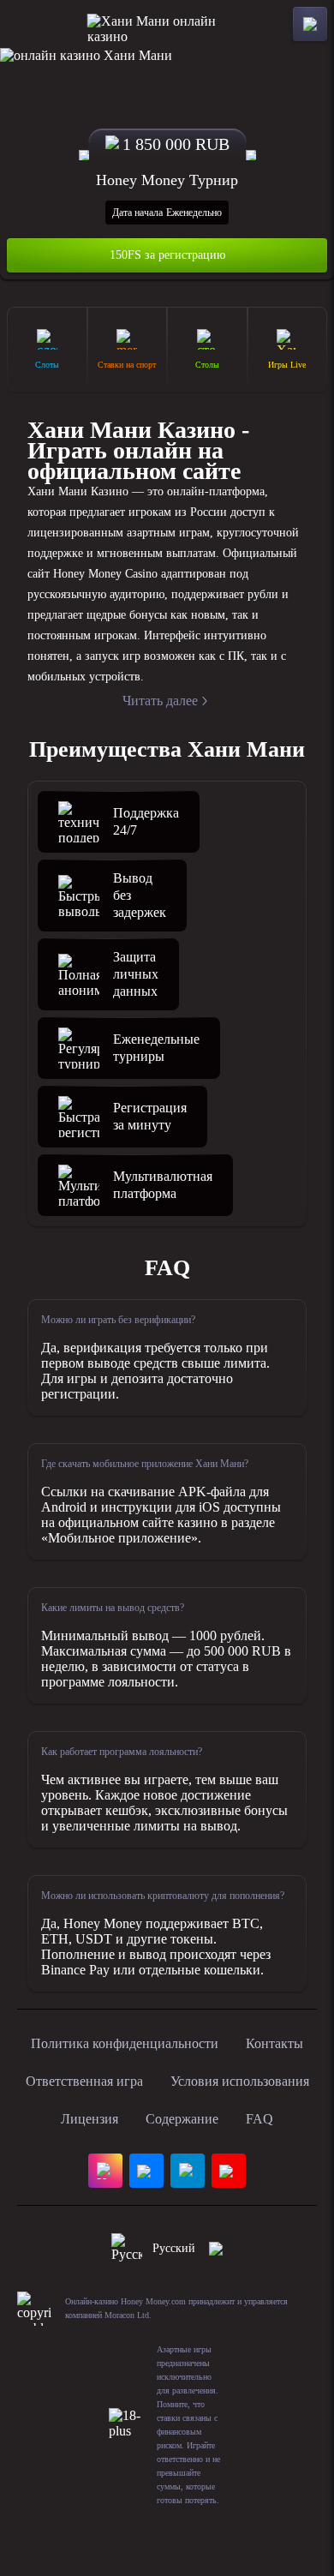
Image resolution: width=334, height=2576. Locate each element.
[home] (167, 24)
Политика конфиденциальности (125, 2043)
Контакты (274, 2043)
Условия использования (240, 2081)
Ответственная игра (84, 2081)
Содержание (182, 2119)
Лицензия (89, 2119)
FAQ (259, 2119)
